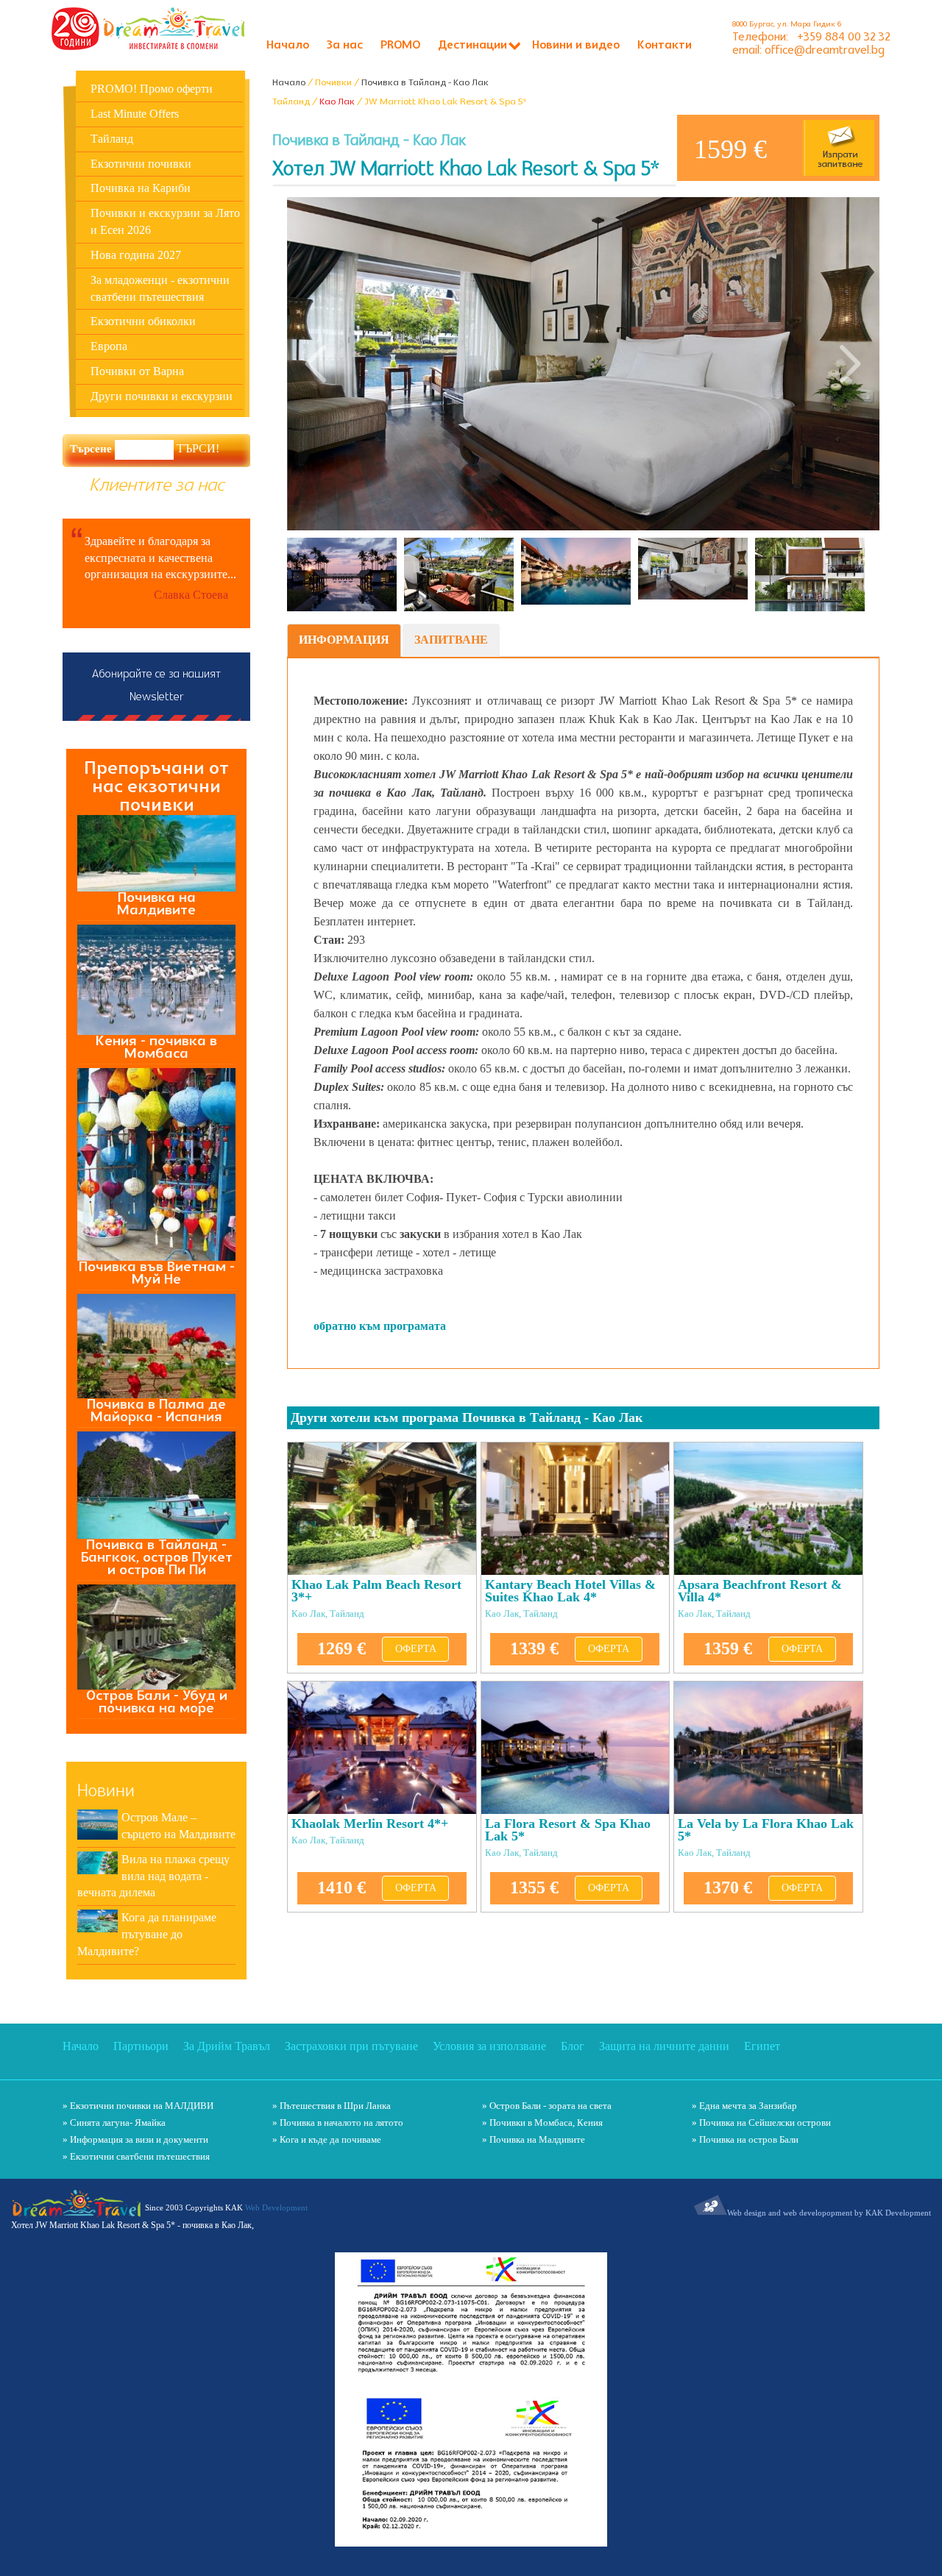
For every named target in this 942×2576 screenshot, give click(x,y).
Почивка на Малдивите (156, 904)
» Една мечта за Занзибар (744, 2106)
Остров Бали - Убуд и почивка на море (157, 1702)
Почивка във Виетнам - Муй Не (157, 1273)
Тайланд (112, 139)
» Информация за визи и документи (135, 2139)
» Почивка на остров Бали (745, 2139)
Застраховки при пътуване (351, 2046)
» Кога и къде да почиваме (327, 2139)
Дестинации (472, 46)
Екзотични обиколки (143, 321)
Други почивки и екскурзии (162, 396)
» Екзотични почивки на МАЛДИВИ (138, 2106)
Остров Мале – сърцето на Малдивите (178, 1826)
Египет (762, 2046)
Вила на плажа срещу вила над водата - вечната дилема (153, 1876)
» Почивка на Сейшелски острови (761, 2123)
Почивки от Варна (137, 371)
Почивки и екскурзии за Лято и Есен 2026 (165, 221)
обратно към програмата (380, 1326)
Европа (109, 346)
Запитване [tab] (451, 640)
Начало (288, 46)
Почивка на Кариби (141, 188)
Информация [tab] (344, 640)
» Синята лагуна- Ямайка (114, 2123)
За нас (345, 46)
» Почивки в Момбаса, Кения (542, 2123)
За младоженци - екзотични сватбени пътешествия (160, 288)
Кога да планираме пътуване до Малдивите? (147, 1934)
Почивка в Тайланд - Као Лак (425, 82)
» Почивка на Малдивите (534, 2139)
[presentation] (316, 364)
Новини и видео (576, 46)
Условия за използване (489, 2046)
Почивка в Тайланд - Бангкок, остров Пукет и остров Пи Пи (157, 1558)
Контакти (665, 46)
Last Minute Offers (135, 114)
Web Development (276, 2207)
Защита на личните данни (664, 2046)
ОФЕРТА (416, 1649)
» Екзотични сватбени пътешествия (136, 2156)
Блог (573, 2046)
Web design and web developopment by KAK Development (829, 2213)
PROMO (400, 46)
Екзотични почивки (141, 164)
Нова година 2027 (136, 255)
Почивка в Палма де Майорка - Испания (156, 1411)
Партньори (141, 2046)
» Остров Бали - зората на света (547, 2106)
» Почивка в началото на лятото (338, 2123)
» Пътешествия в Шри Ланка (332, 2106)
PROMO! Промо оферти (152, 89)
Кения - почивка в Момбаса (156, 1047)
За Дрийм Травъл (227, 2046)
